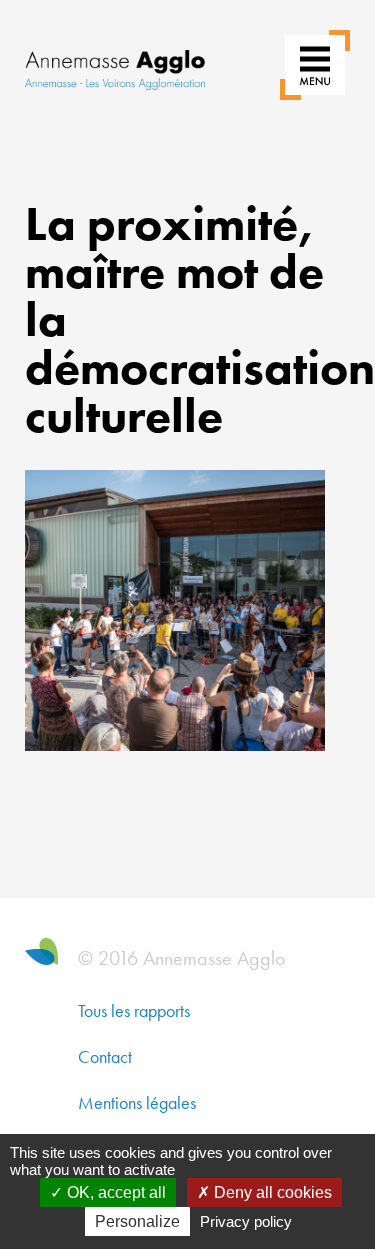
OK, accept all (114, 1192)
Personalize (137, 1221)
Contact (105, 1056)
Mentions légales (137, 1102)
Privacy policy (246, 1221)
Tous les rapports (134, 1010)
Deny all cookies (271, 1192)
